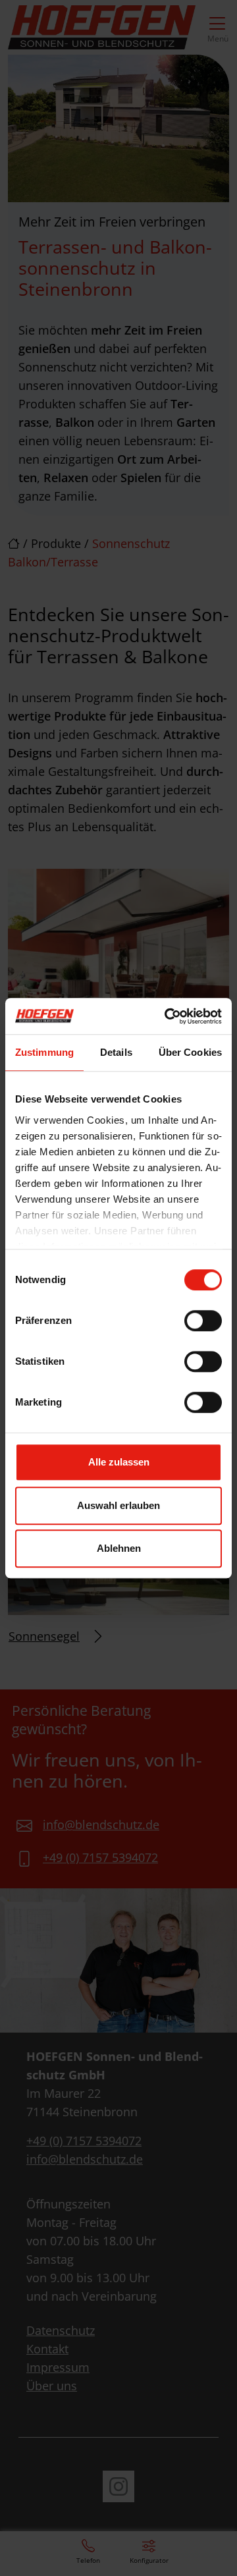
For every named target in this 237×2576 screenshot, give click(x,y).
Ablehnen (119, 1548)
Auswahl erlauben (118, 1505)
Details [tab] (116, 1052)
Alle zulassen (119, 1462)
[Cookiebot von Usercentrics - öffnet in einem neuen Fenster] (167, 1016)
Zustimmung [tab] (44, 1052)
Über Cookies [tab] (190, 1052)
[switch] (203, 1321)
